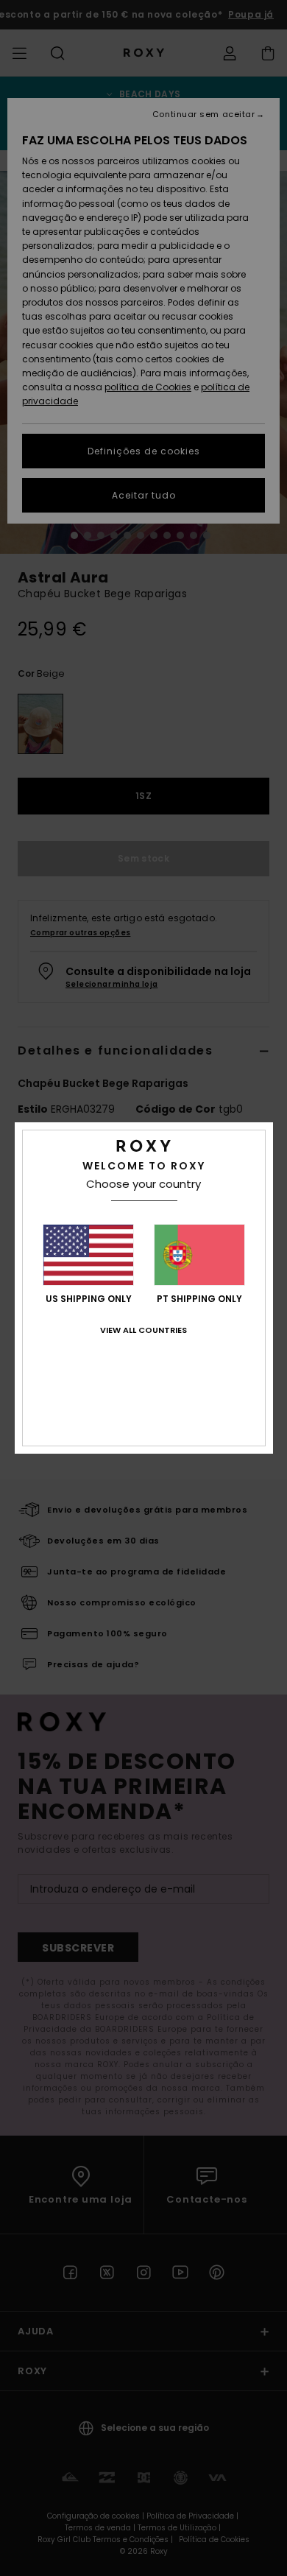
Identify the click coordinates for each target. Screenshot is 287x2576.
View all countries (143, 1330)
